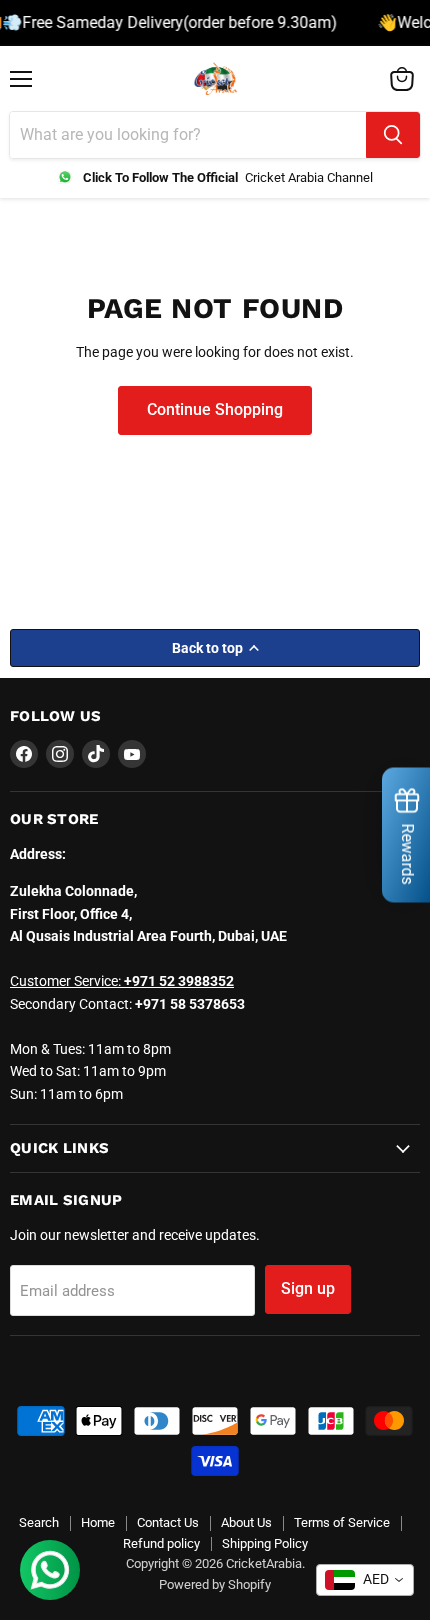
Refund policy (161, 1543)
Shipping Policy (265, 1543)
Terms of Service (342, 1522)
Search (39, 1522)
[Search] (393, 135)
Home (98, 1522)
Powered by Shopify (215, 1584)
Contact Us (168, 1522)
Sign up (308, 1288)
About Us (246, 1522)
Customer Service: (122, 981)
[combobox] (365, 1580)
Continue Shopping (215, 409)
